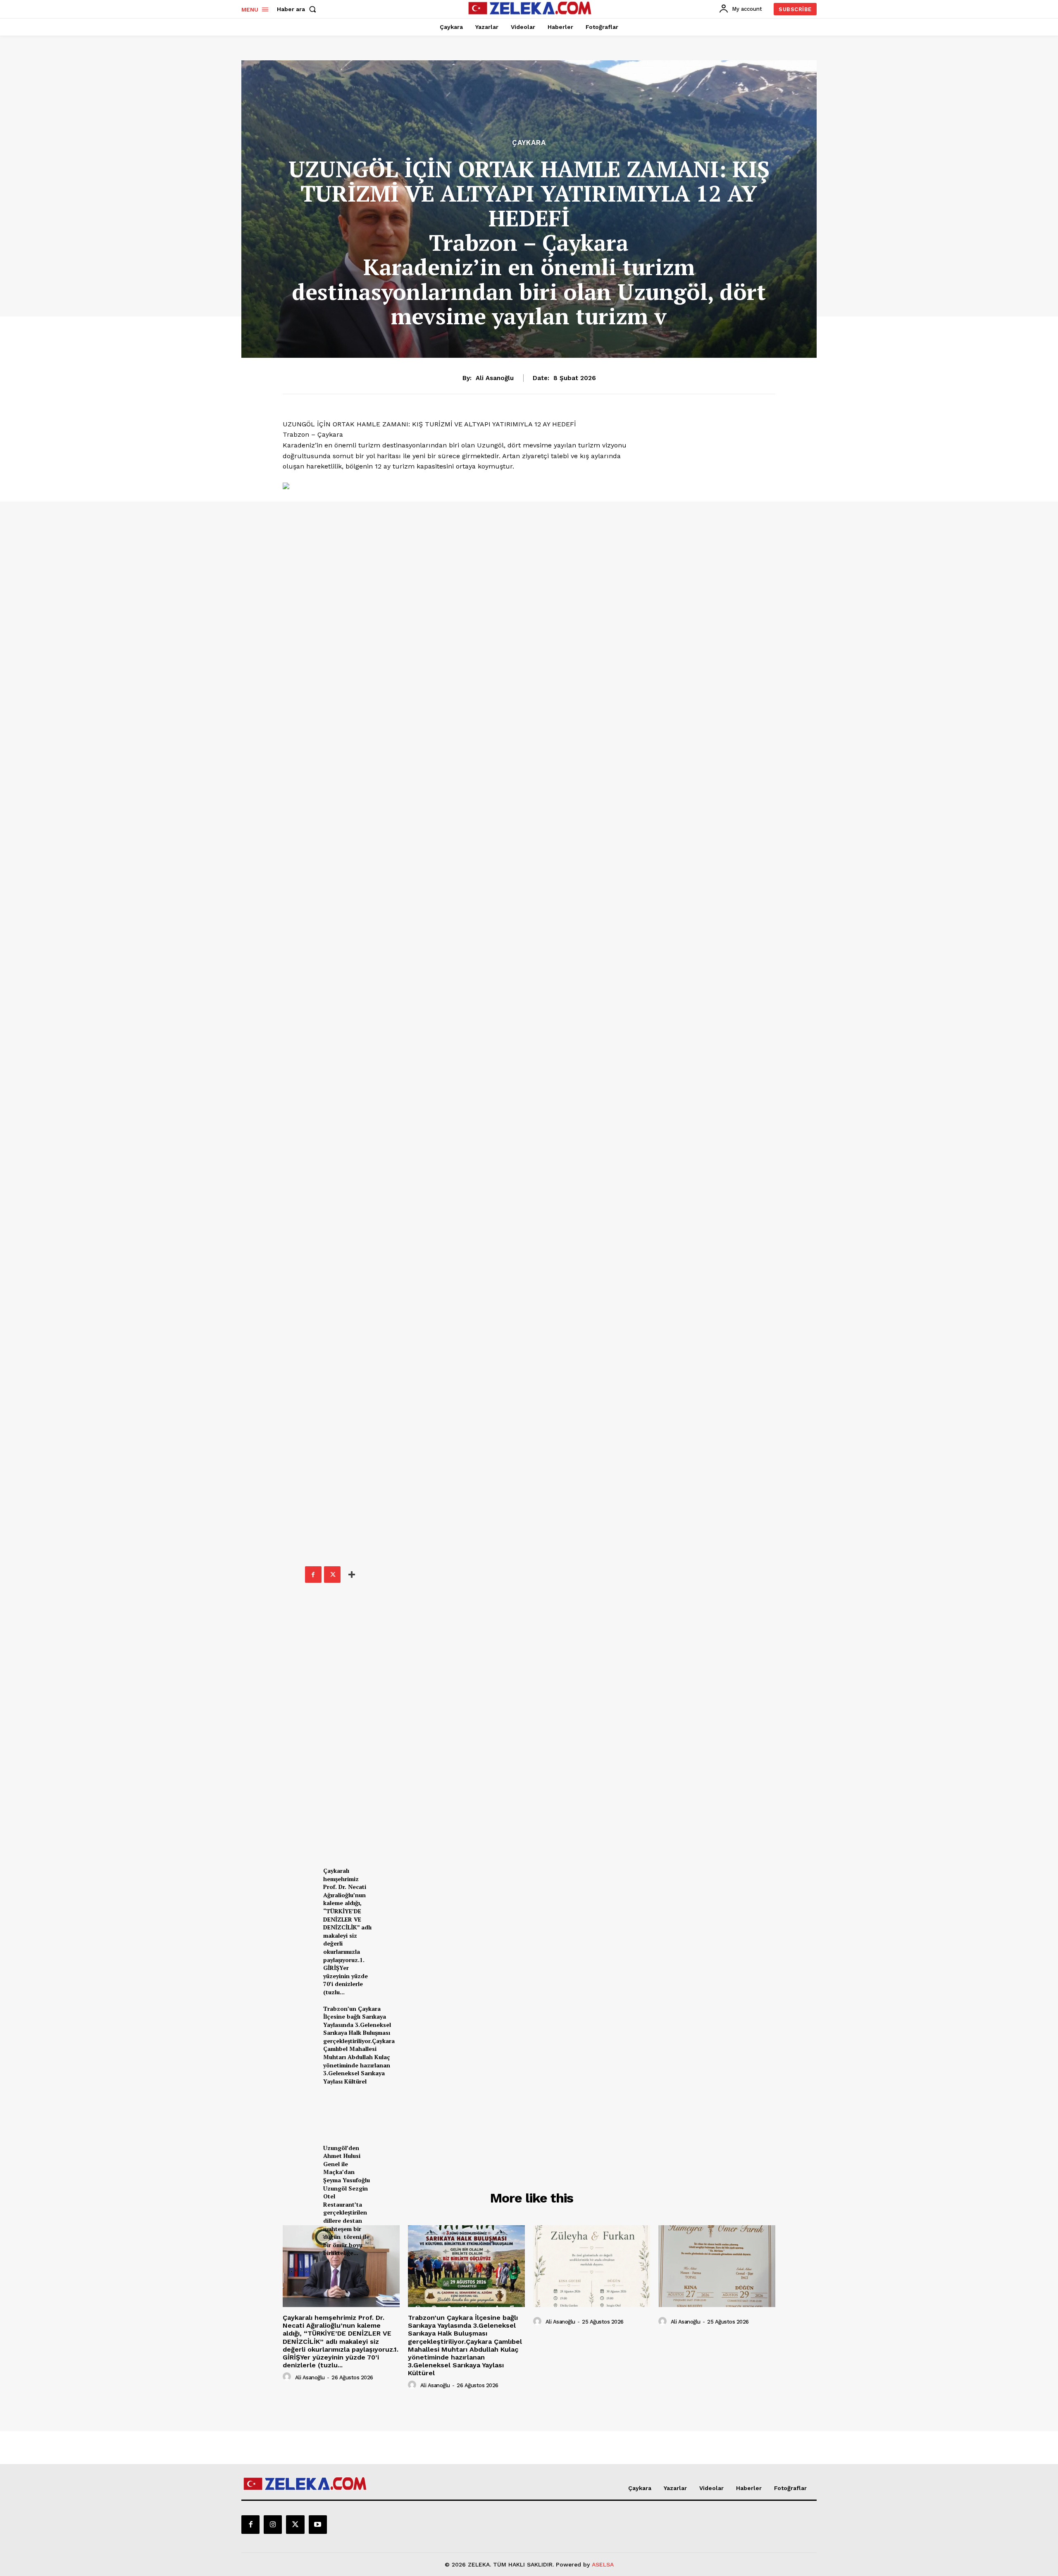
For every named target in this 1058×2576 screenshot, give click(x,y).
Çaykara (529, 143)
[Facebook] (313, 1575)
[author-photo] (288, 2377)
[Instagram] (273, 2524)
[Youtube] (318, 2524)
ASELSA (603, 2564)
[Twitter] (332, 1575)
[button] (298, 9)
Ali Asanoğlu (495, 378)
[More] (352, 1575)
